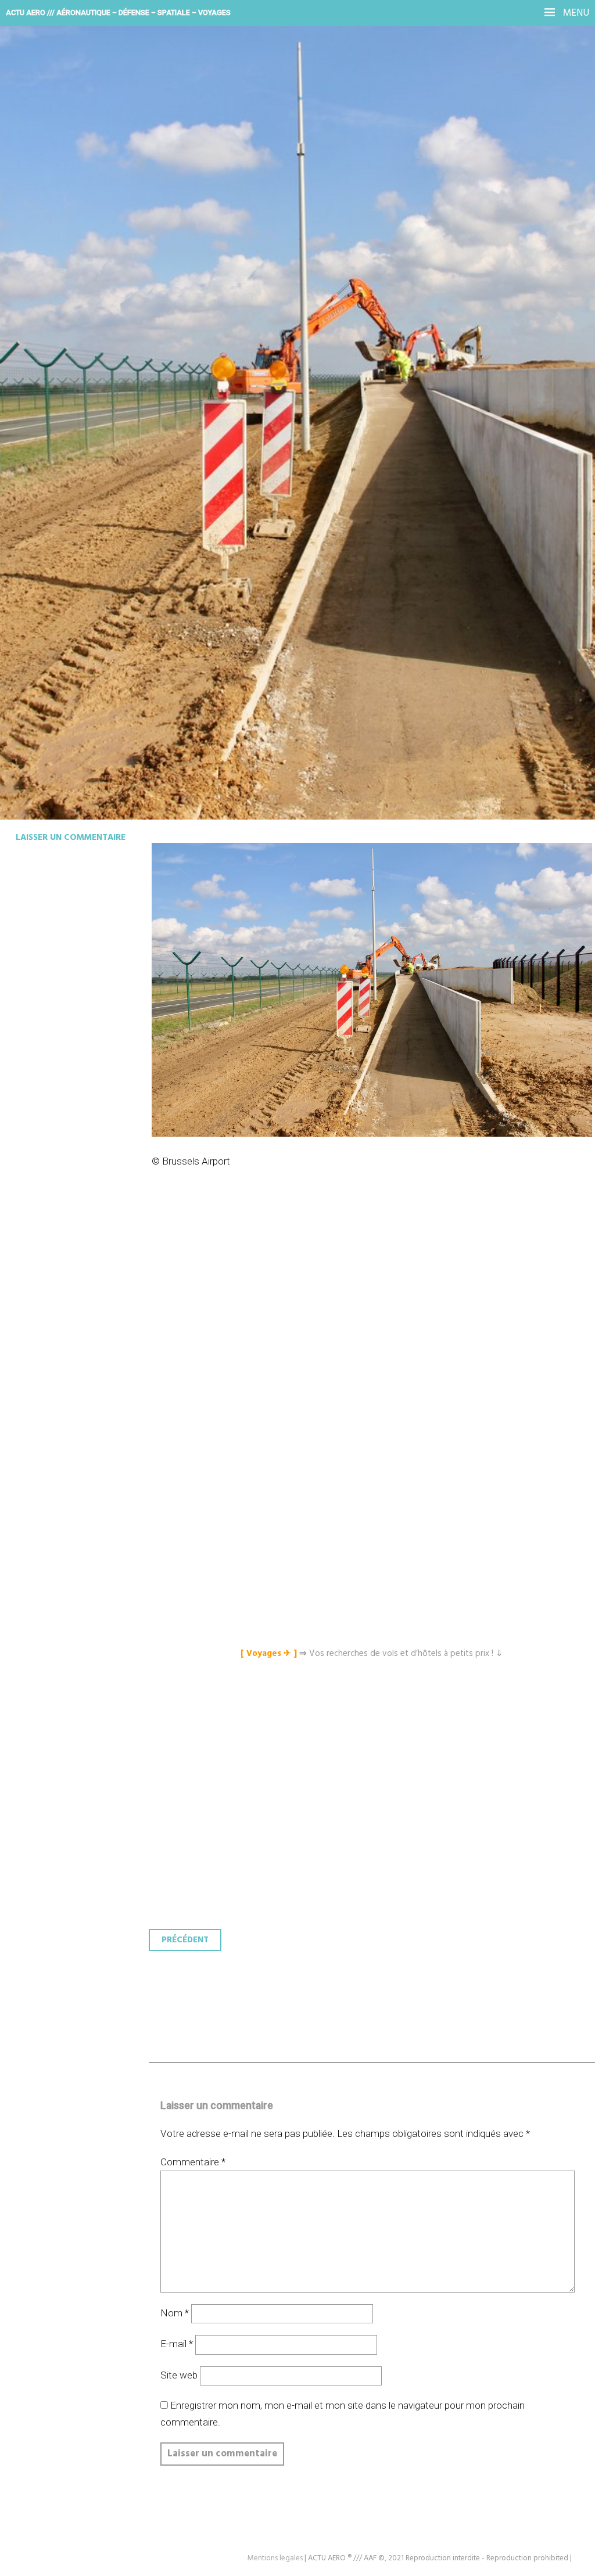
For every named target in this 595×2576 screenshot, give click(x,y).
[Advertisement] (375, 1328)
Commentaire (193, 2162)
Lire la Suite (54, 341)
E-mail (177, 2344)
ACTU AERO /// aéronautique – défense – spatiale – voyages (118, 12)
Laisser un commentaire (71, 838)
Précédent (185, 1940)
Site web (179, 2375)
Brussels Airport (90, 265)
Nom (175, 2313)
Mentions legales (275, 2558)
